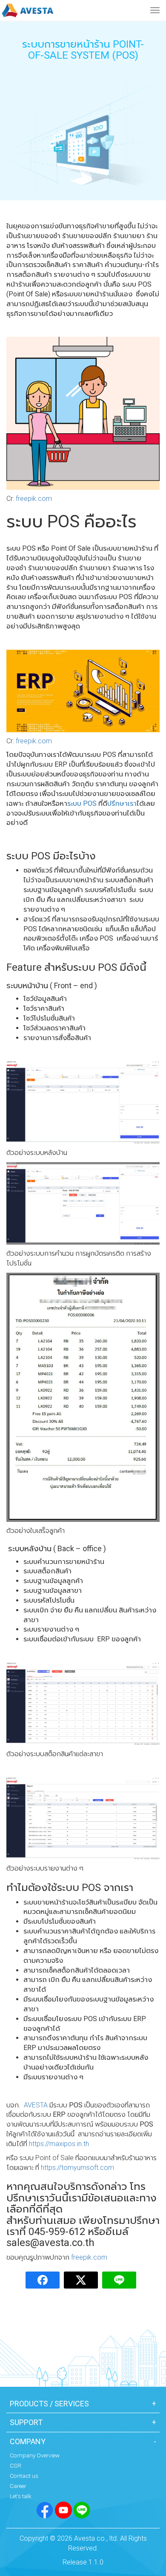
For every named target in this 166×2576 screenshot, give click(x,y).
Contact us (24, 2476)
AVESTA (35, 2105)
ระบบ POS (82, 803)
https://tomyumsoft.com (77, 2168)
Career (18, 2486)
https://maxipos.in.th (59, 2144)
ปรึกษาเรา (122, 803)
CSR (16, 2465)
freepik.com (34, 499)
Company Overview (35, 2455)
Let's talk (21, 2496)
